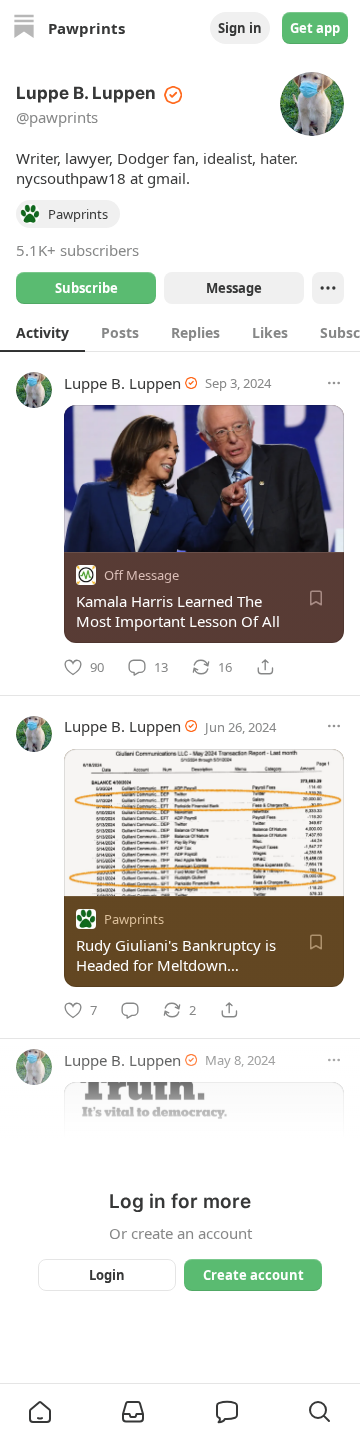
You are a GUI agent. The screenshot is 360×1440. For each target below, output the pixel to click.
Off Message (141, 575)
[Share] (265, 667)
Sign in (240, 28)
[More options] (334, 383)
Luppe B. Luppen (122, 383)
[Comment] (130, 1010)
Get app (315, 28)
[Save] (316, 598)
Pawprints (134, 918)
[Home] (24, 28)
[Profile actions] (328, 288)
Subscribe (86, 288)
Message (234, 288)
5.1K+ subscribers (77, 250)
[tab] (42, 332)
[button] (40, 1412)
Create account (253, 1275)
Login (107, 1275)
